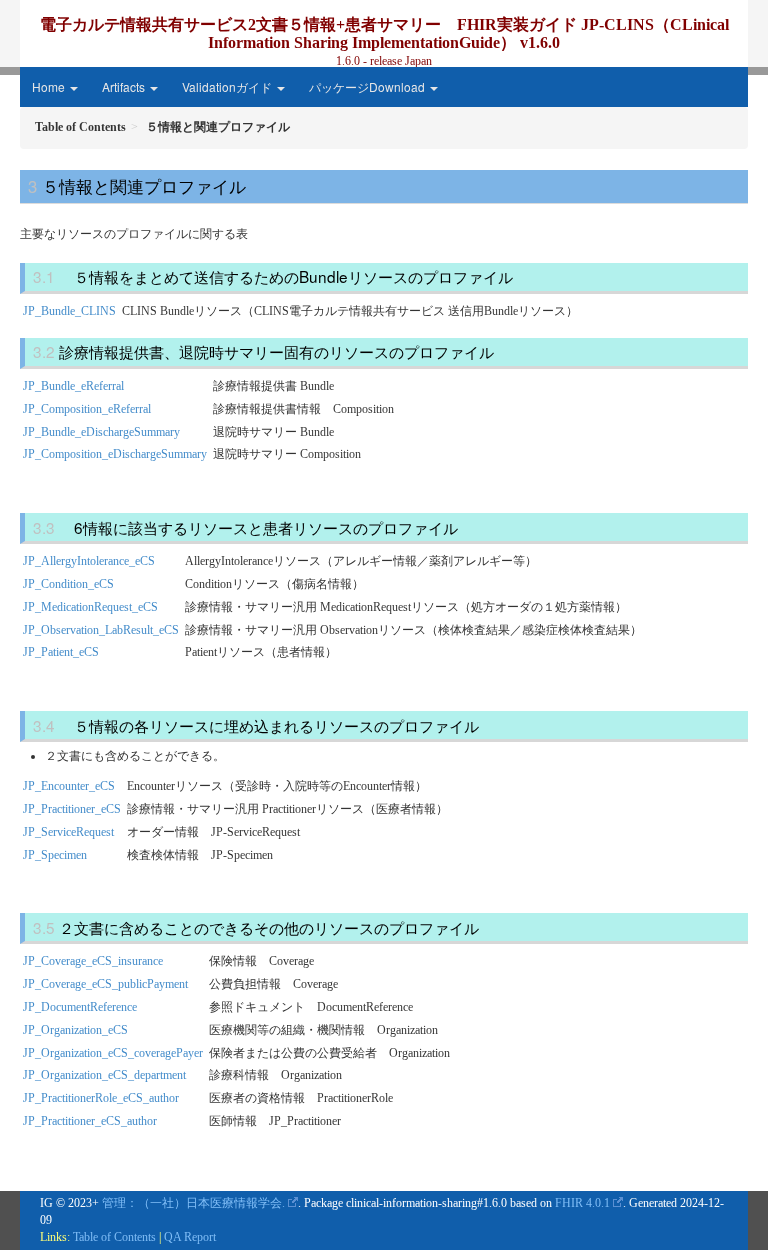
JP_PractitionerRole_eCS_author (101, 1098)
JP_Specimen (55, 855)
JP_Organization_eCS (75, 1030)
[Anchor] (254, 185)
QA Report (190, 1237)
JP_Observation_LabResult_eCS (101, 630)
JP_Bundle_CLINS (69, 311)
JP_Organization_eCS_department (104, 1075)
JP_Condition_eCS (68, 584)
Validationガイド (228, 86)
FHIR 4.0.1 (582, 1203)
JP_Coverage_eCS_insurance (93, 961)
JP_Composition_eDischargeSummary (115, 454)
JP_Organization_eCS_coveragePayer (113, 1053)
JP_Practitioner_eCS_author (90, 1121)
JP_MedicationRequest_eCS (90, 607)
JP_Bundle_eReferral (73, 386)
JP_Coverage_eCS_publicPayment (105, 984)
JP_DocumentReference (80, 1007)
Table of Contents (114, 1237)
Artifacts (125, 86)
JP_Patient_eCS (61, 652)
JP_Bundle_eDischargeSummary (101, 432)
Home (50, 86)
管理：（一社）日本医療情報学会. (193, 1203)
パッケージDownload (368, 86)
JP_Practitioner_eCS (72, 809)
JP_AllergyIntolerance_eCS (89, 561)
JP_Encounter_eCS (69, 786)
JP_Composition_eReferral (87, 409)
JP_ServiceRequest (68, 832)
